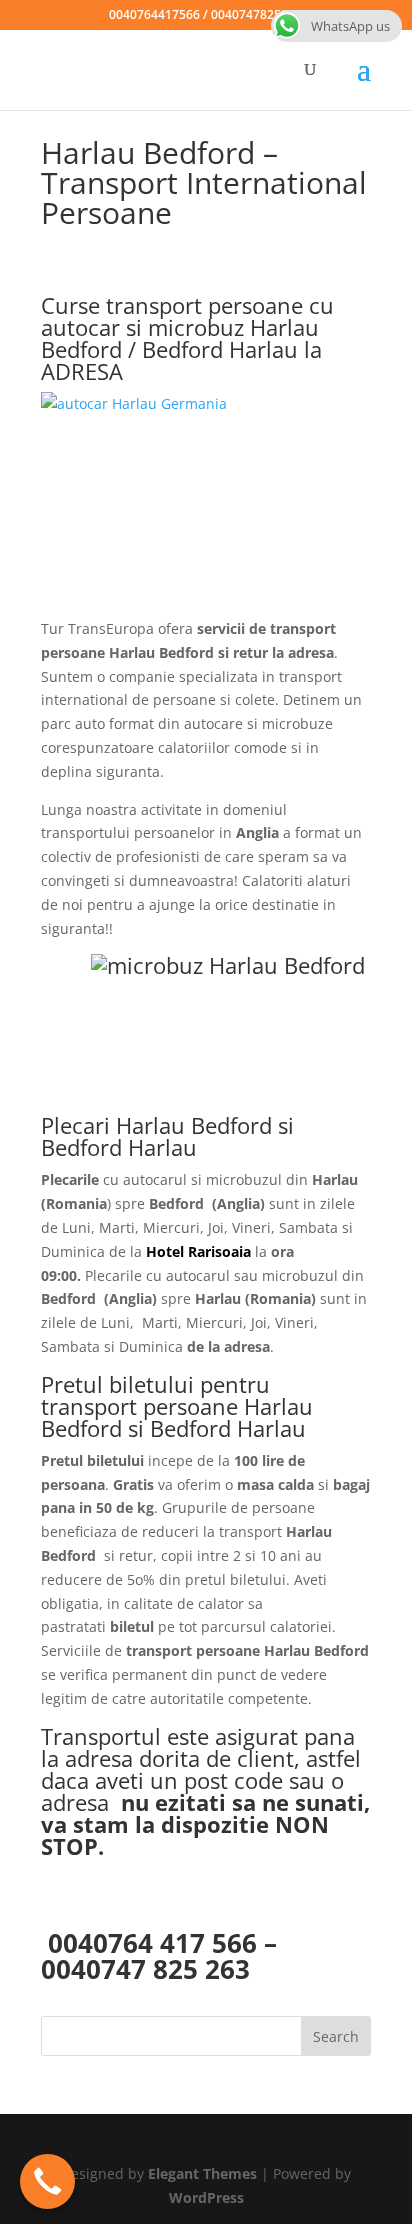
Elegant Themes (202, 2173)
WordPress (206, 2197)
